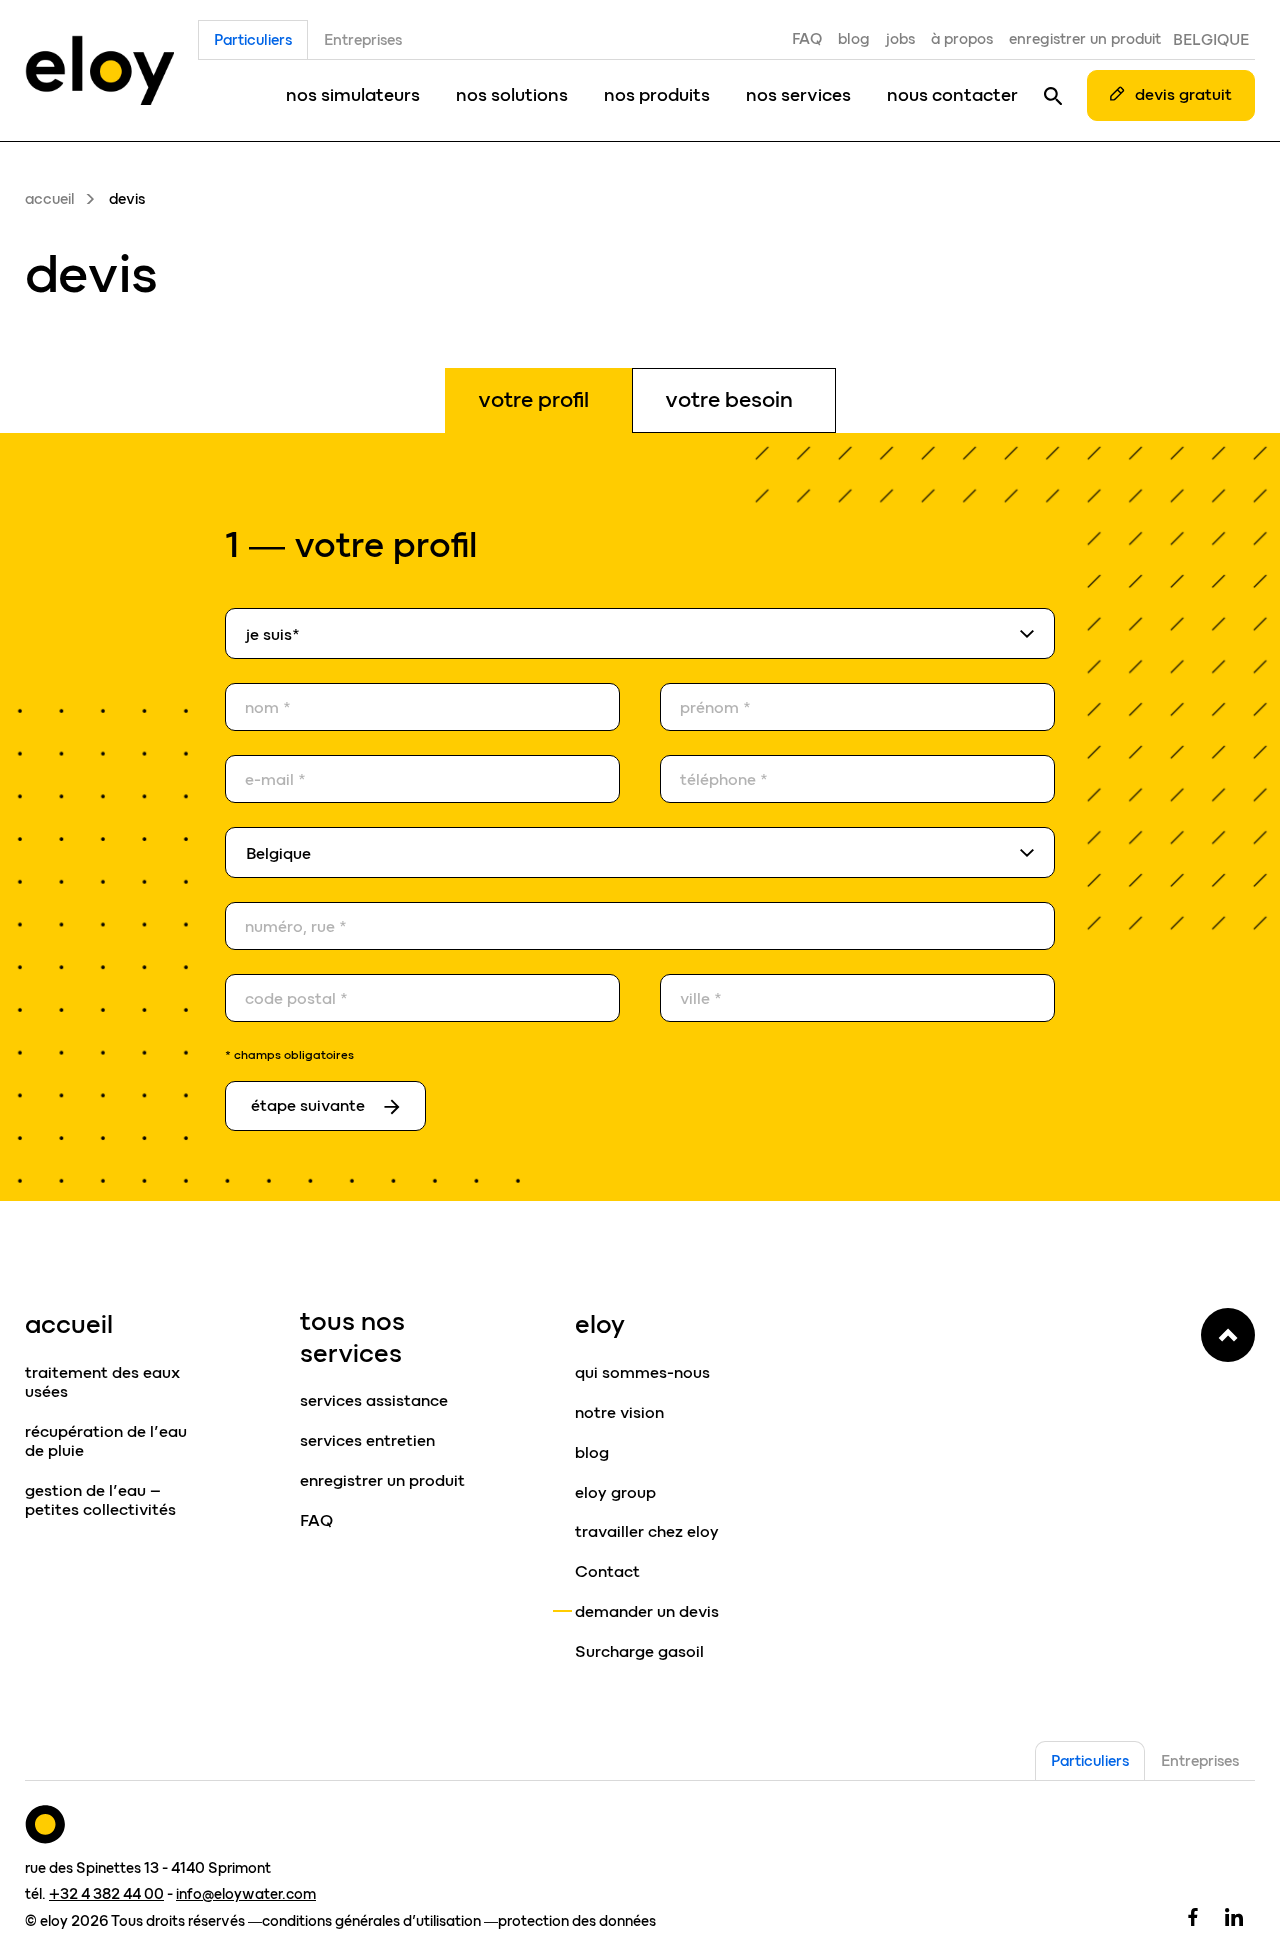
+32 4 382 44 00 (106, 1894)
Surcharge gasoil (639, 1651)
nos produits (657, 95)
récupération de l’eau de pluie (106, 1441)
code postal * (296, 999)
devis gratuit (1183, 94)
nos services (798, 95)
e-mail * (275, 780)
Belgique (1211, 40)
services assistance (374, 1400)
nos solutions (512, 95)
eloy (600, 1324)
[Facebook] (1193, 1916)
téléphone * (724, 780)
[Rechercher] (1053, 95)
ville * (701, 999)
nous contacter (952, 95)
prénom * (715, 708)
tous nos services (352, 1336)
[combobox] (640, 633)
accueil (50, 199)
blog (854, 39)
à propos (962, 39)
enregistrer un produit (1085, 39)
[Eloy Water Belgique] (99, 70)
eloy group (615, 1492)
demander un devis (647, 1611)
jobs (900, 39)
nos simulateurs (353, 95)
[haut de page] (1228, 1335)
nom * (268, 708)
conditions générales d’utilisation (371, 1921)
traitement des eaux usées (102, 1382)
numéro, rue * (296, 927)
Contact (607, 1571)
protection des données (577, 1921)
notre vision (619, 1412)
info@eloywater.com (246, 1894)
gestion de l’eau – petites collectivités (100, 1500)
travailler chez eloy (647, 1531)
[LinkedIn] (1234, 1916)
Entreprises (363, 40)
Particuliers (253, 40)
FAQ (807, 39)
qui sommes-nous (642, 1372)
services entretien (367, 1440)
